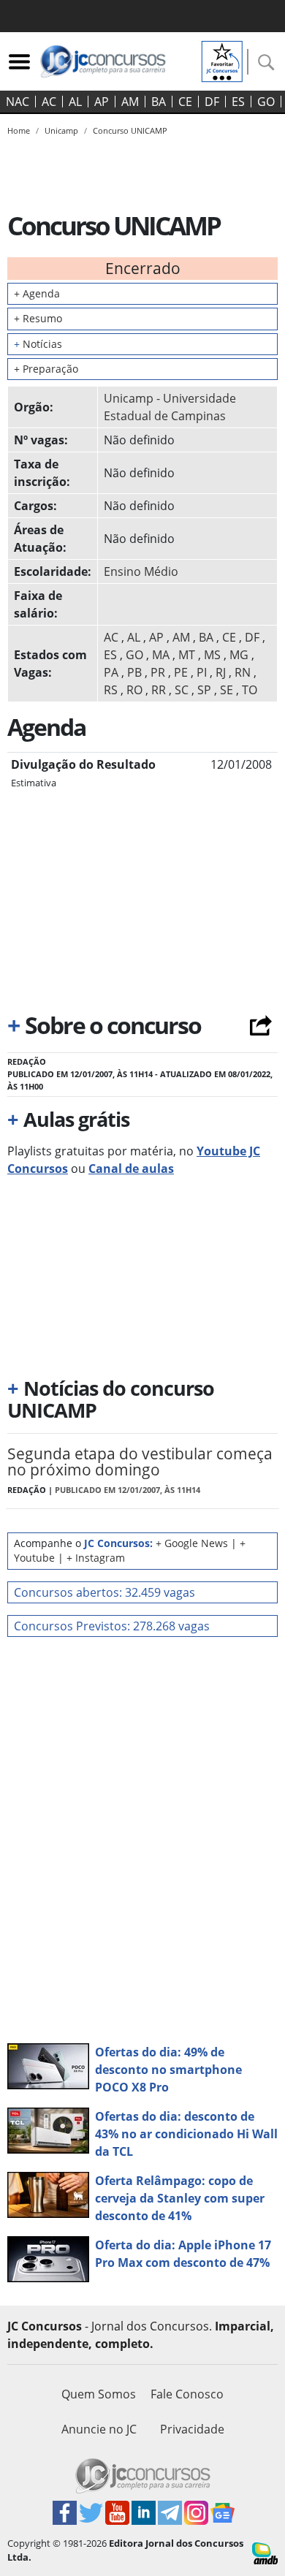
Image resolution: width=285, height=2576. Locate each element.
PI (202, 672)
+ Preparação (46, 369)
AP (102, 102)
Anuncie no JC (99, 2429)
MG (239, 655)
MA (161, 655)
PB (134, 672)
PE (181, 672)
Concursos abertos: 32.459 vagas (104, 1592)
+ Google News (192, 1543)
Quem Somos (99, 2394)
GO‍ (266, 102)
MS (212, 655)
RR (159, 690)
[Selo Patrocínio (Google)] (222, 60)
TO (250, 690)
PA (111, 672)
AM (130, 102)
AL (75, 102)
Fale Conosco (187, 2394)
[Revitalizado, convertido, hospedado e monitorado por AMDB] (265, 2552)
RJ (221, 672)
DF (212, 102)
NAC (18, 102)
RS (111, 690)
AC (49, 102)
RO (134, 690)
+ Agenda (37, 293)
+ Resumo (38, 318)
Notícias (38, 344)
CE (185, 102)
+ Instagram (96, 1558)
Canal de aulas (131, 1169)
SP (204, 690)
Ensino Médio (141, 571)
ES (238, 102)
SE (227, 690)
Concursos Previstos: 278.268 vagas (112, 1626)
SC (182, 690)
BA (159, 102)
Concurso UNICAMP (130, 130)
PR (158, 672)
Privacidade (192, 2429)
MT (187, 655)
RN (243, 672)
